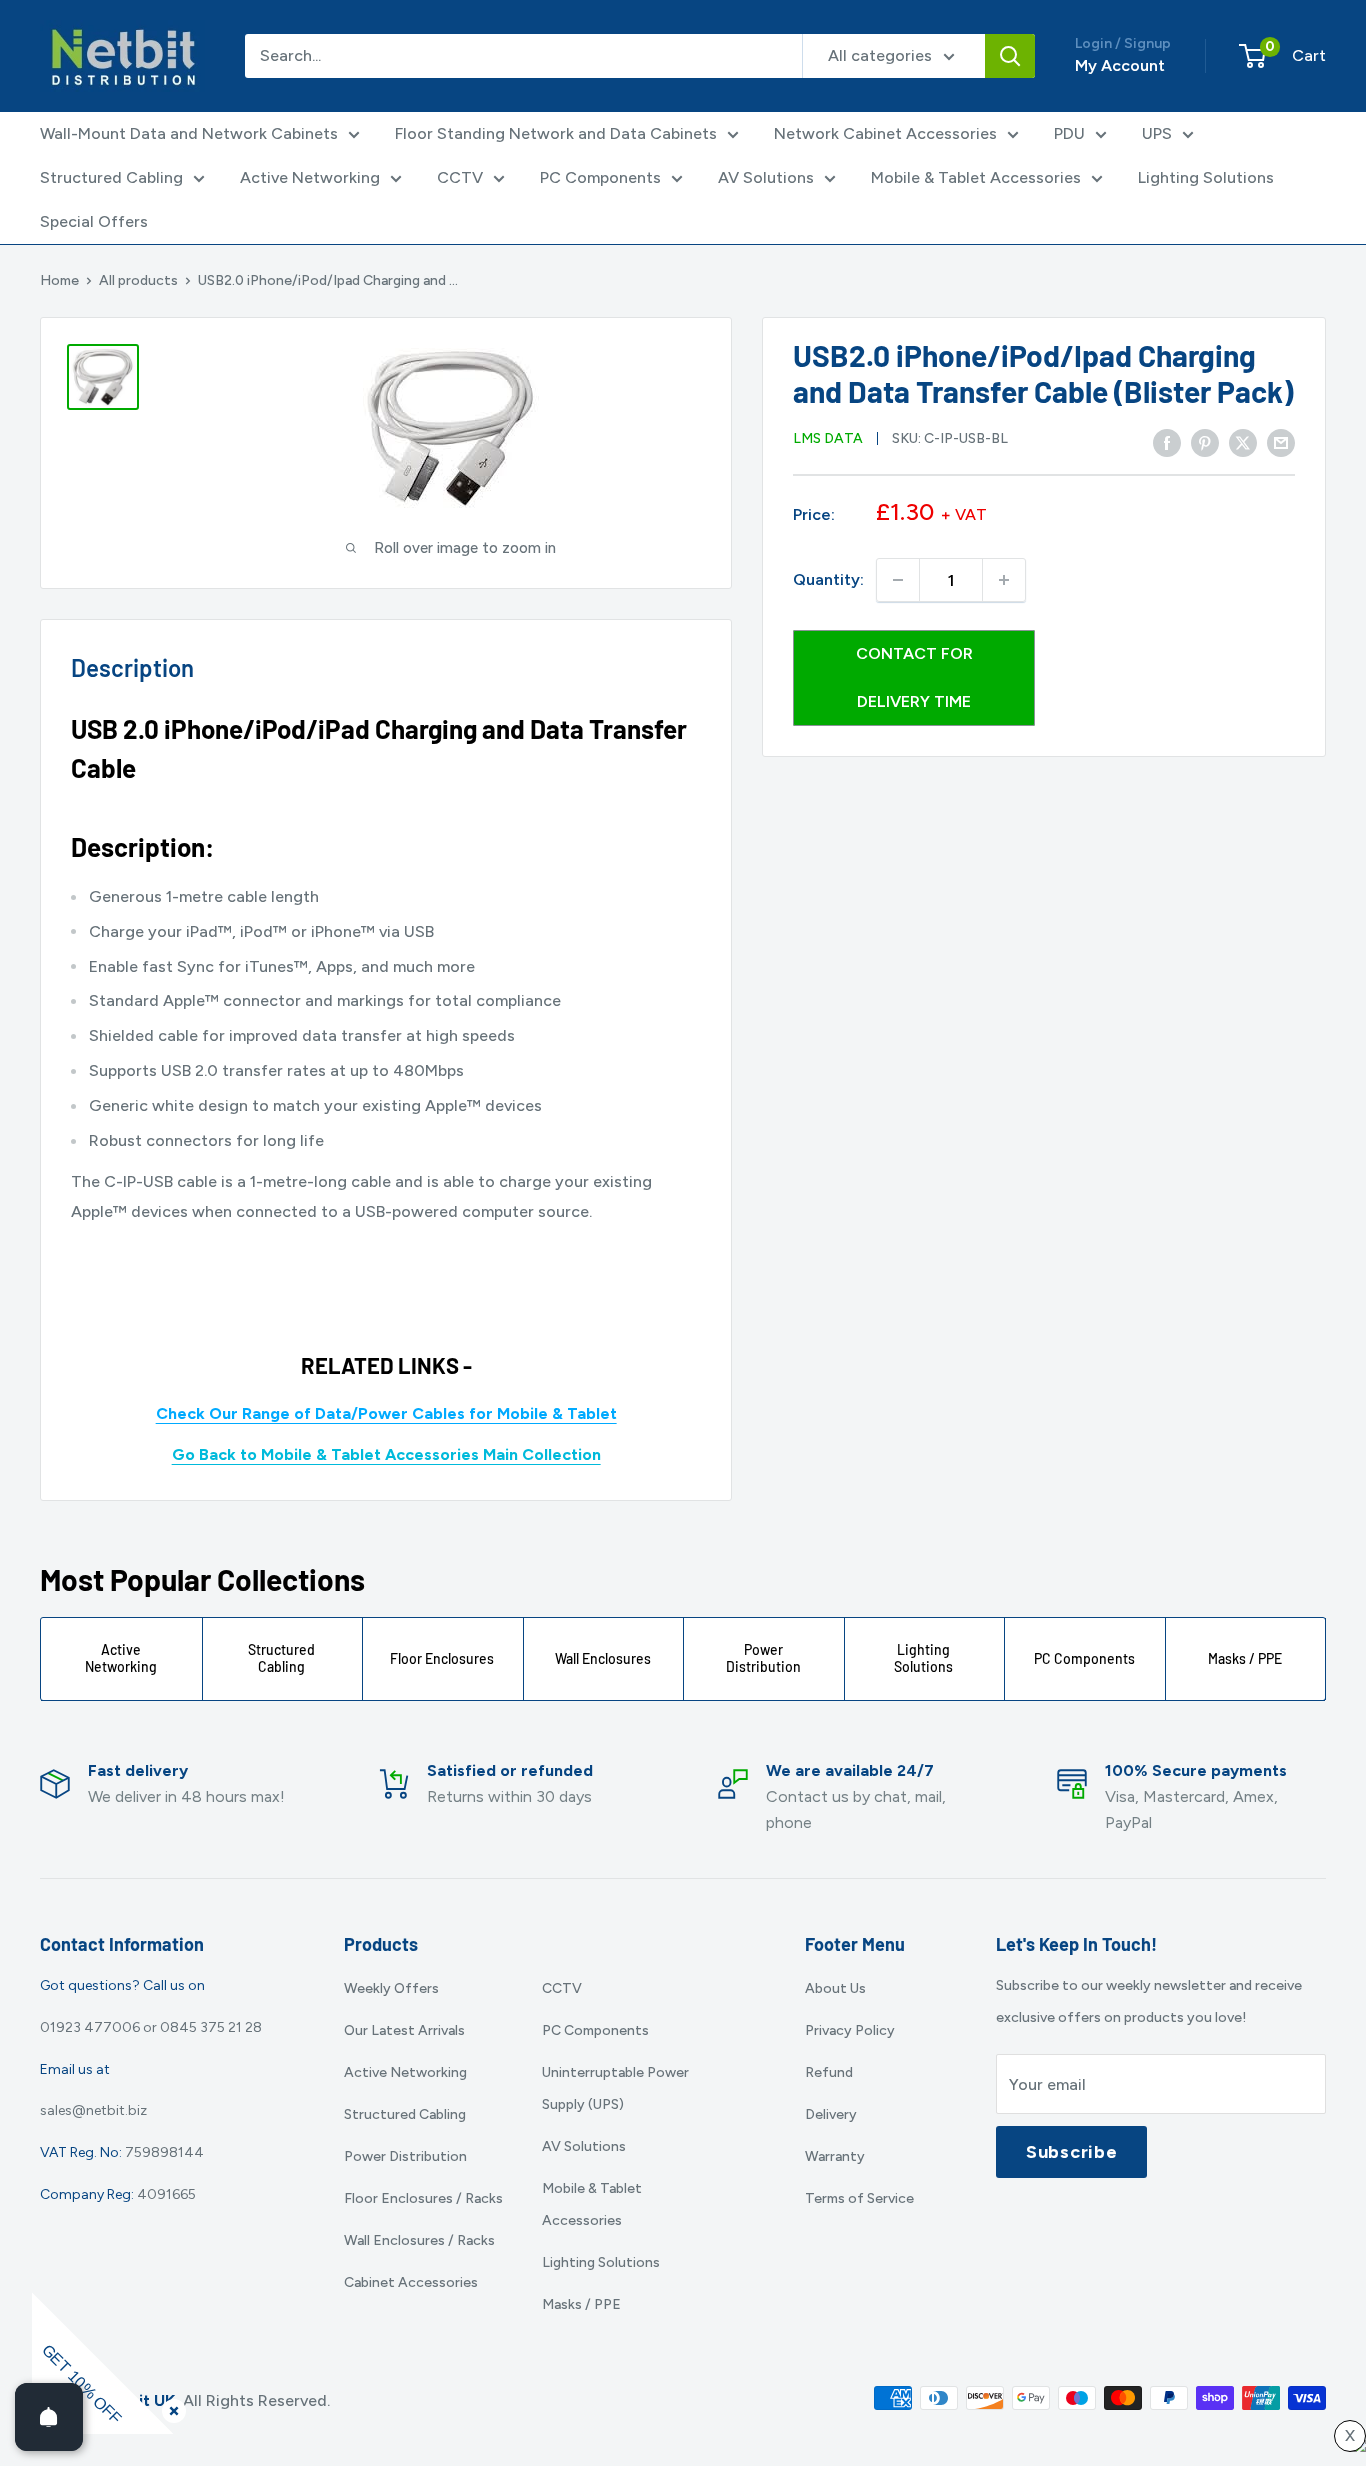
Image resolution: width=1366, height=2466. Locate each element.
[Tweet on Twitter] (1243, 443)
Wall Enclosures (603, 1658)
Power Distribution (763, 1658)
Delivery (831, 2114)
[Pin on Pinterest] (1205, 443)
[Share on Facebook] (1167, 443)
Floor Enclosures (442, 1658)
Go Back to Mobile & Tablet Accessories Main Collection (386, 1454)
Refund (829, 2072)
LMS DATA (828, 438)
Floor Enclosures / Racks (423, 2198)
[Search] (1010, 56)
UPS (1157, 133)
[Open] (49, 2417)
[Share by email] (1281, 443)
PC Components (600, 177)
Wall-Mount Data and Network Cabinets (189, 133)
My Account (1120, 65)
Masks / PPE (1245, 1658)
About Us (835, 1988)
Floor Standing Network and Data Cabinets (556, 133)
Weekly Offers (391, 1988)
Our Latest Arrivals (404, 2030)
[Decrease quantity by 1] (898, 580)
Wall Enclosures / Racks (419, 2240)
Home (59, 280)
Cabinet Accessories (411, 2282)
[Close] (170, 2407)
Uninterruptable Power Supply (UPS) (615, 2088)
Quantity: (828, 579)
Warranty (835, 2156)
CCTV (460, 177)
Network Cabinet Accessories (885, 133)
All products (138, 280)
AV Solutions (766, 177)
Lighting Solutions (1206, 177)
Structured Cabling (111, 177)
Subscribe (1071, 2152)
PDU (1069, 133)
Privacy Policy (850, 2030)
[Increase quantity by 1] (1004, 580)
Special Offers (94, 221)
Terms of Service (859, 2198)
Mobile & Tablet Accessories (976, 177)
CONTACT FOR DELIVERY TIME (914, 677)
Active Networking (310, 177)
